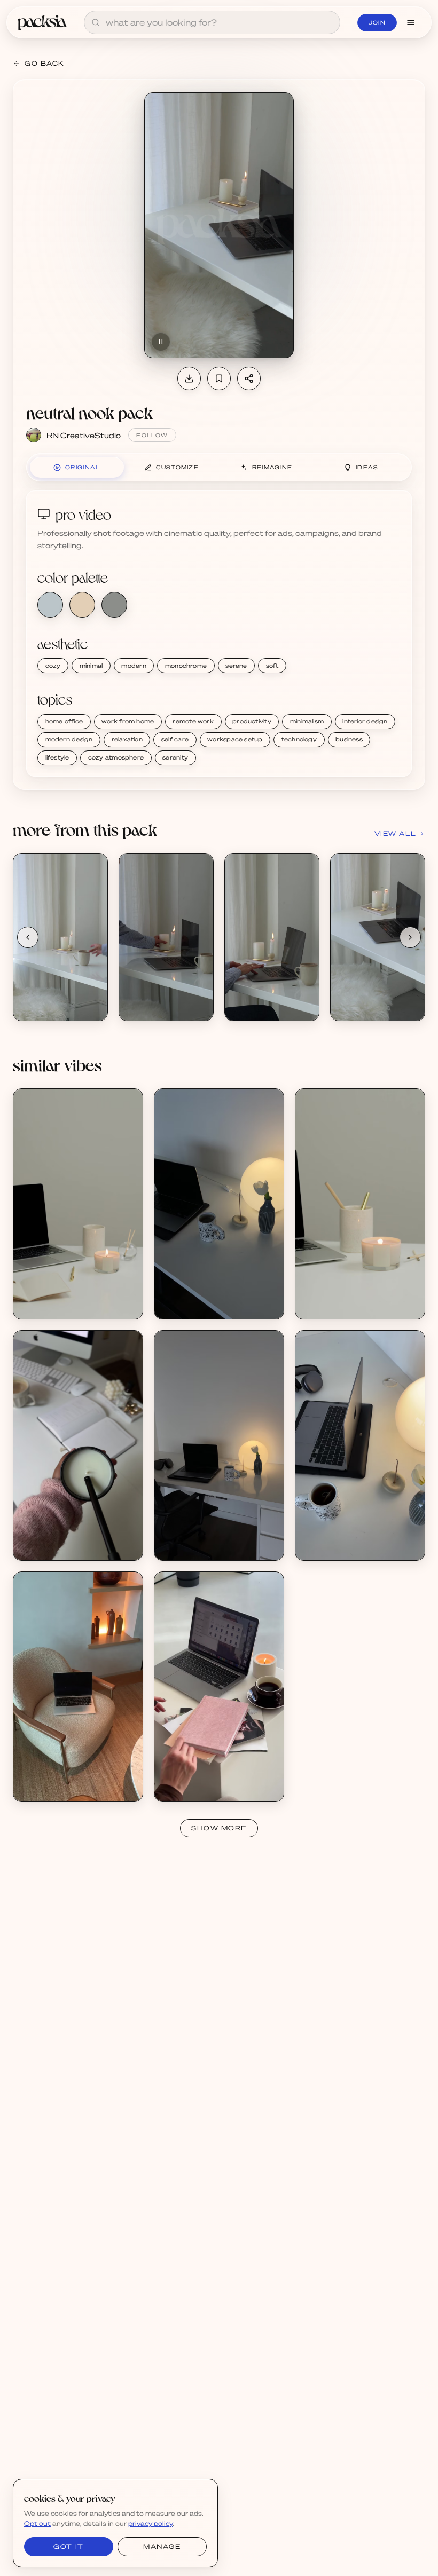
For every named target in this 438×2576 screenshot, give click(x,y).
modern (134, 666)
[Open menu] (411, 22)
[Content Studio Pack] (219, 1687)
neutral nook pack (89, 412)
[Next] (410, 937)
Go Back (45, 63)
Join (377, 22)
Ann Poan (42, 1305)
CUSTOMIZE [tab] (177, 467)
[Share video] (249, 378)
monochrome (186, 666)
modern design (69, 739)
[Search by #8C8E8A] (114, 605)
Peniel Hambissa (54, 1546)
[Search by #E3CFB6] (82, 605)
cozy (53, 666)
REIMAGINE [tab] (272, 467)
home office (64, 721)
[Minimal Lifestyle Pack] (78, 1445)
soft (272, 666)
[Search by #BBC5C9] (50, 605)
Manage (162, 2546)
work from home (128, 721)
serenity (175, 757)
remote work (193, 721)
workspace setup (235, 739)
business (349, 739)
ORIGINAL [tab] (83, 467)
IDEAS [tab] (367, 467)
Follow (152, 435)
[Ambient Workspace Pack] (219, 1204)
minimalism (307, 721)
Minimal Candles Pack (63, 1296)
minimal (91, 666)
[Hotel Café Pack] (78, 1687)
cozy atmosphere (116, 757)
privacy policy (150, 2523)
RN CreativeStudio (84, 435)
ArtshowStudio (193, 1787)
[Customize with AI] (93, 908)
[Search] (96, 22)
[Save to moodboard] (219, 378)
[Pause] (161, 342)
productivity (252, 721)
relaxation (127, 739)
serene (236, 666)
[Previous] (28, 937)
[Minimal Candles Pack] (78, 1204)
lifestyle (57, 757)
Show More (219, 1828)
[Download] (189, 378)
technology (299, 739)
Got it (68, 2546)
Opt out (37, 2523)
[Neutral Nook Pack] (60, 937)
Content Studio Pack (202, 1778)
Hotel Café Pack (54, 1778)
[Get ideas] (93, 928)
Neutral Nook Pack (58, 997)
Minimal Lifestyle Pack (64, 1537)
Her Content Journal (202, 1305)
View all (396, 833)
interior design (365, 721)
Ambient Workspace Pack (211, 1296)
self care (175, 739)
